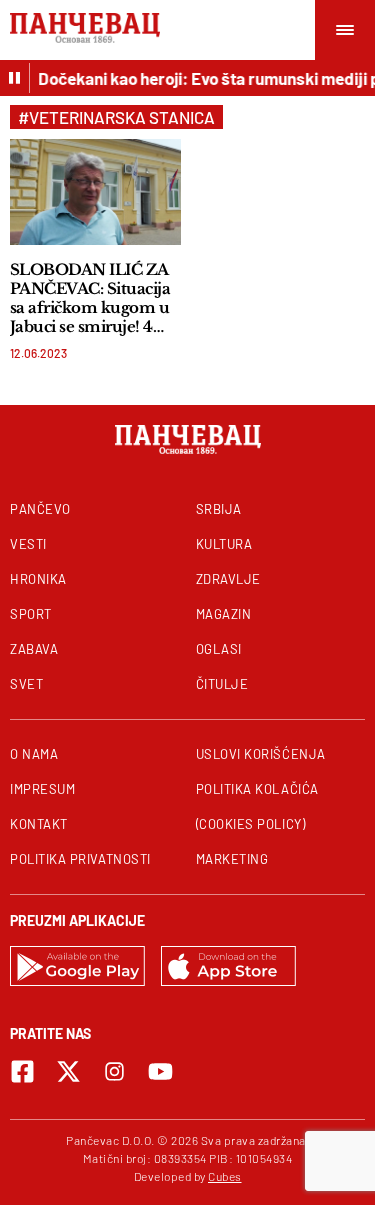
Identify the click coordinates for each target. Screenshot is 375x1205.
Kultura (224, 544)
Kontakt (39, 824)
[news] (95, 192)
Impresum (42, 789)
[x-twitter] (68, 1071)
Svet (26, 684)
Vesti (28, 544)
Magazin (224, 614)
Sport (31, 614)
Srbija (219, 509)
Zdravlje (228, 579)
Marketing (232, 859)
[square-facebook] (22, 1071)
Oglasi (219, 649)
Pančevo (40, 509)
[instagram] (114, 1071)
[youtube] (160, 1071)
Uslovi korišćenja (261, 754)
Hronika (38, 579)
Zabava (34, 649)
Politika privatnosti (80, 859)
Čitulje (222, 684)
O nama (34, 754)
